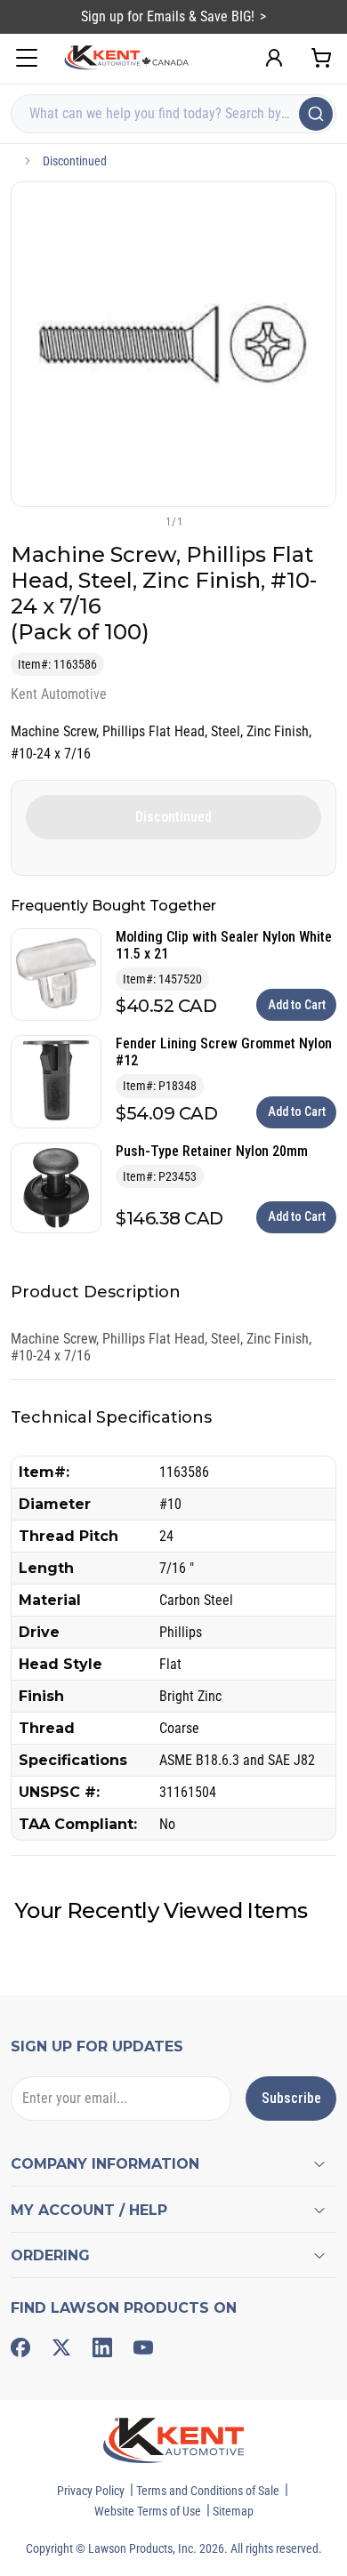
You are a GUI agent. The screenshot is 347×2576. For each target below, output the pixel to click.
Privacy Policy (91, 2491)
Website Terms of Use (148, 2511)
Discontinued (75, 161)
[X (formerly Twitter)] (61, 2347)
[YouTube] (143, 2347)
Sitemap (233, 2511)
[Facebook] (20, 2347)
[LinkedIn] (102, 2347)
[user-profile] (274, 58)
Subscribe (291, 2098)
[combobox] (173, 114)
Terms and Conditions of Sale (208, 2491)
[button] (144, 521)
